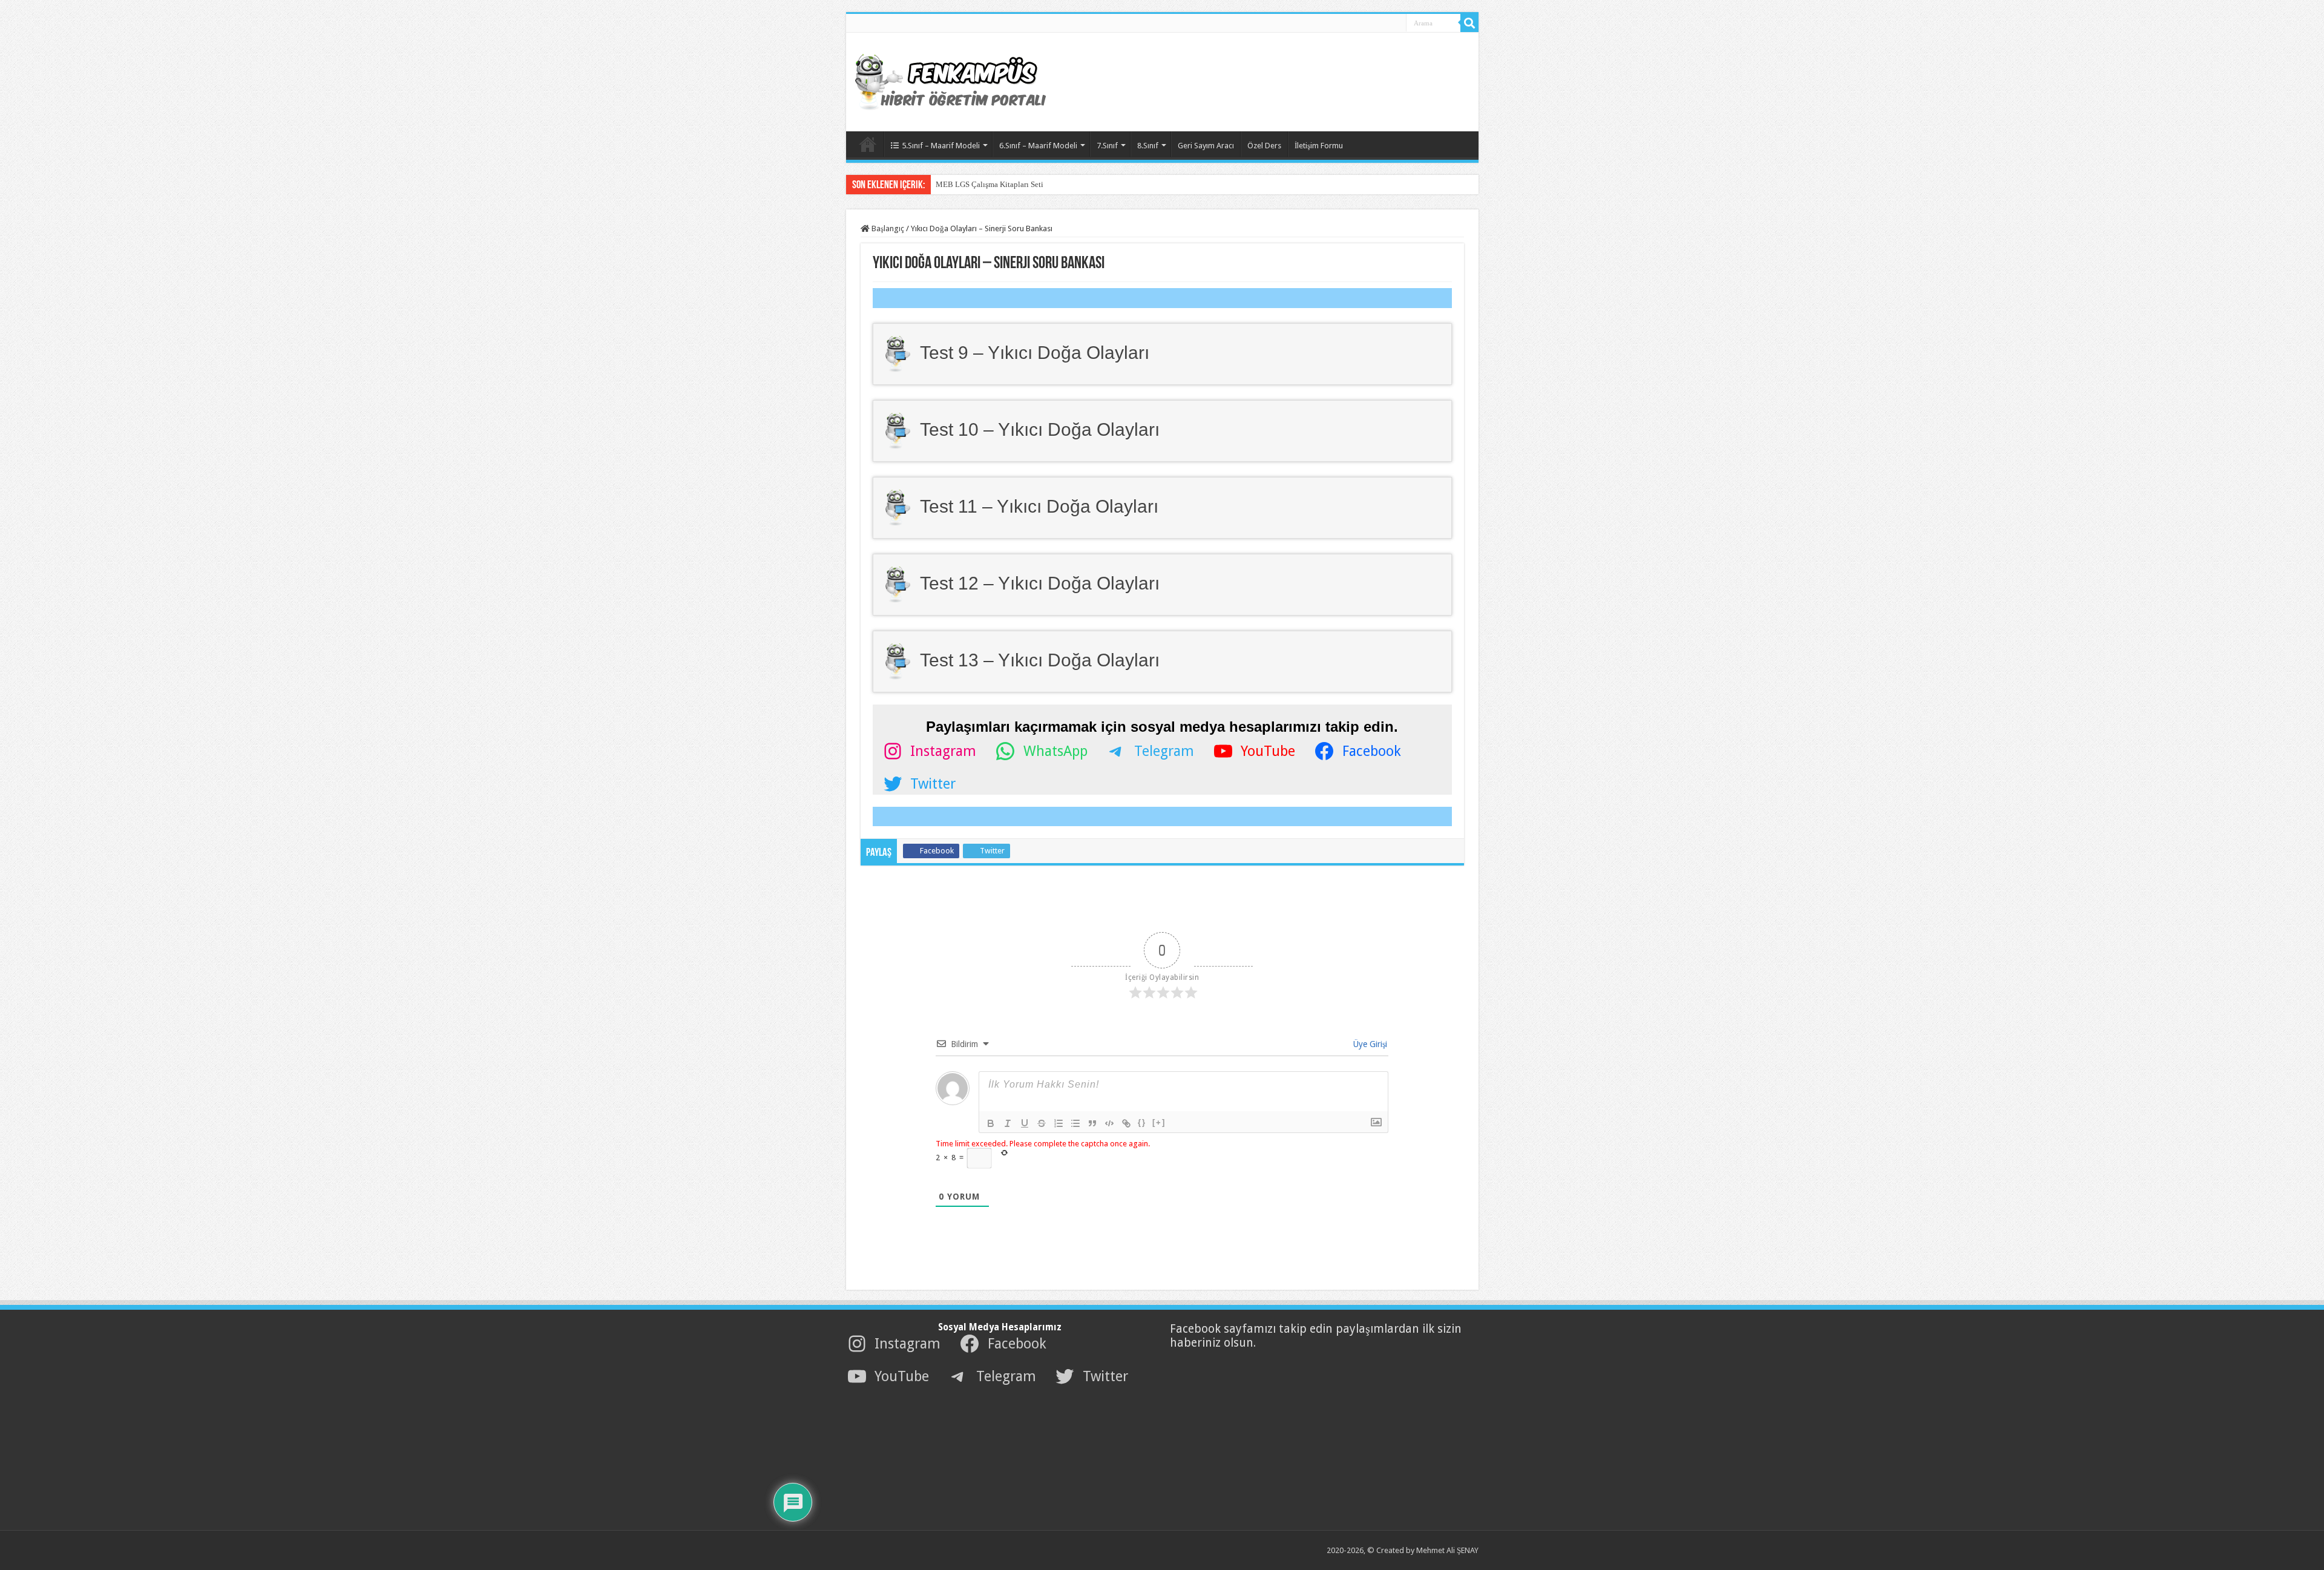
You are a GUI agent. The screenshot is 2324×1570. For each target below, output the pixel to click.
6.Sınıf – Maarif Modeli (1038, 146)
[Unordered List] (1075, 1123)
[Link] (1126, 1123)
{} (1142, 1122)
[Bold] (991, 1123)
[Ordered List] (1059, 1123)
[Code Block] (1109, 1123)
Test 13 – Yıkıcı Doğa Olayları (1040, 660)
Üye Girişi (1369, 1044)
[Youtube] (1379, 24)
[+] (1159, 1122)
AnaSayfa (868, 144)
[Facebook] (1352, 24)
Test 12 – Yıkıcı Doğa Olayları (1040, 583)
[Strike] (1042, 1123)
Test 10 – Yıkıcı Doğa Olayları (1040, 429)
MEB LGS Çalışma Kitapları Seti (990, 184)
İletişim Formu (1319, 146)
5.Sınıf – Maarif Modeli (941, 146)
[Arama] (1469, 23)
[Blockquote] (1092, 1123)
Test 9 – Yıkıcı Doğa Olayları (1035, 352)
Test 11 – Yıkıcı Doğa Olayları (1039, 506)
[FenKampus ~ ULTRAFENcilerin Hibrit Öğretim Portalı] (961, 80)
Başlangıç (887, 228)
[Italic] (1008, 1123)
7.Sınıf (1107, 146)
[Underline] (1025, 1123)
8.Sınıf (1148, 146)
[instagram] (1392, 24)
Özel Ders (1264, 146)
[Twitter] (1365, 24)
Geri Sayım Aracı (1206, 146)
